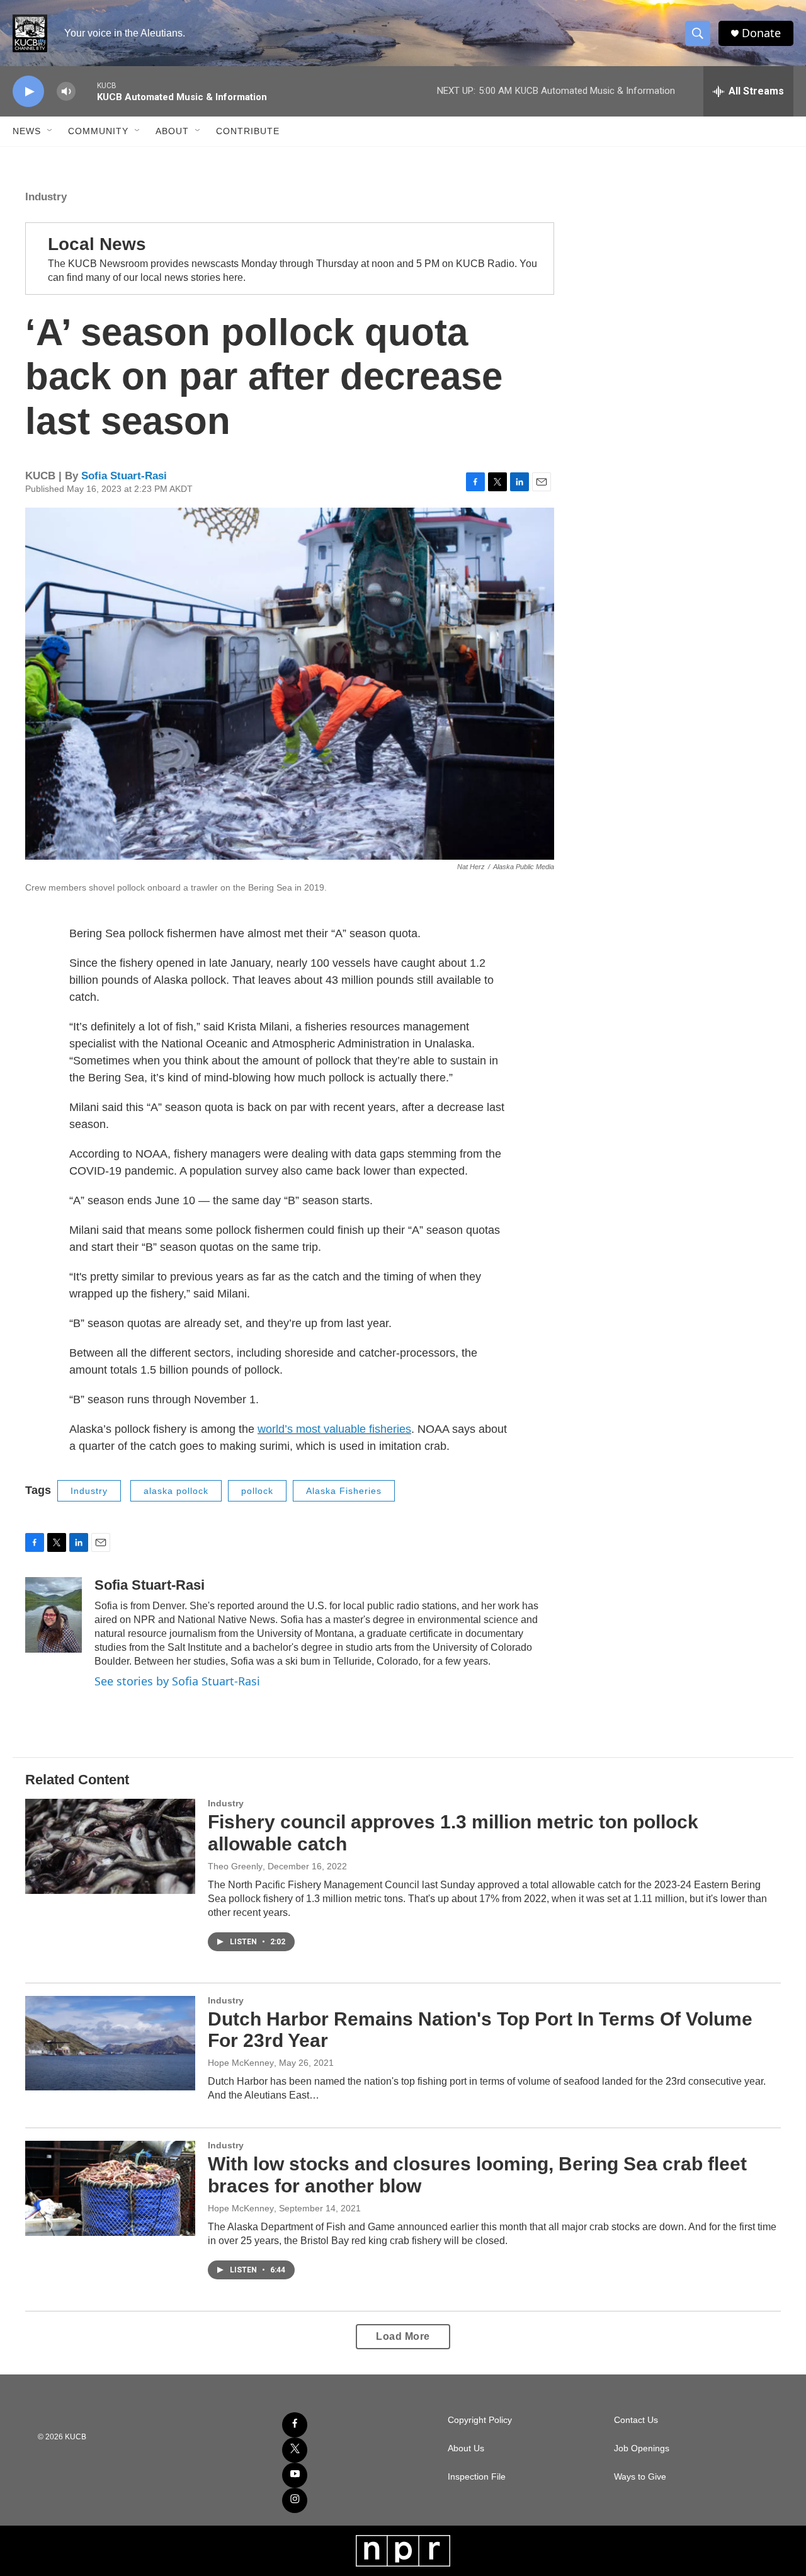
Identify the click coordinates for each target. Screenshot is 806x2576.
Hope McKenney (241, 2063)
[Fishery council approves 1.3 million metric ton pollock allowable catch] (110, 1846)
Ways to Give (640, 2477)
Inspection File (477, 2477)
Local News (97, 244)
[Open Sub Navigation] (50, 131)
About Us (466, 2448)
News (27, 131)
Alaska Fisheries (344, 1491)
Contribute (248, 131)
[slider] (86, 91)
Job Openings (642, 2448)
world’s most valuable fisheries (334, 1429)
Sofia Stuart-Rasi (124, 476)
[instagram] (295, 2500)
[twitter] (295, 2450)
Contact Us (636, 2420)
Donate (761, 33)
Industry (46, 197)
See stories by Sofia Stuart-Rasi (177, 1681)
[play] (28, 92)
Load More (403, 2336)
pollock (257, 1491)
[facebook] (295, 2425)
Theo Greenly (235, 1866)
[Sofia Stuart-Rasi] (54, 1615)
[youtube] (295, 2475)
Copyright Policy (480, 2420)
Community (98, 131)
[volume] (66, 92)
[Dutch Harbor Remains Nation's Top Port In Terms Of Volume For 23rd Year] (110, 2043)
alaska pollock (176, 1491)
